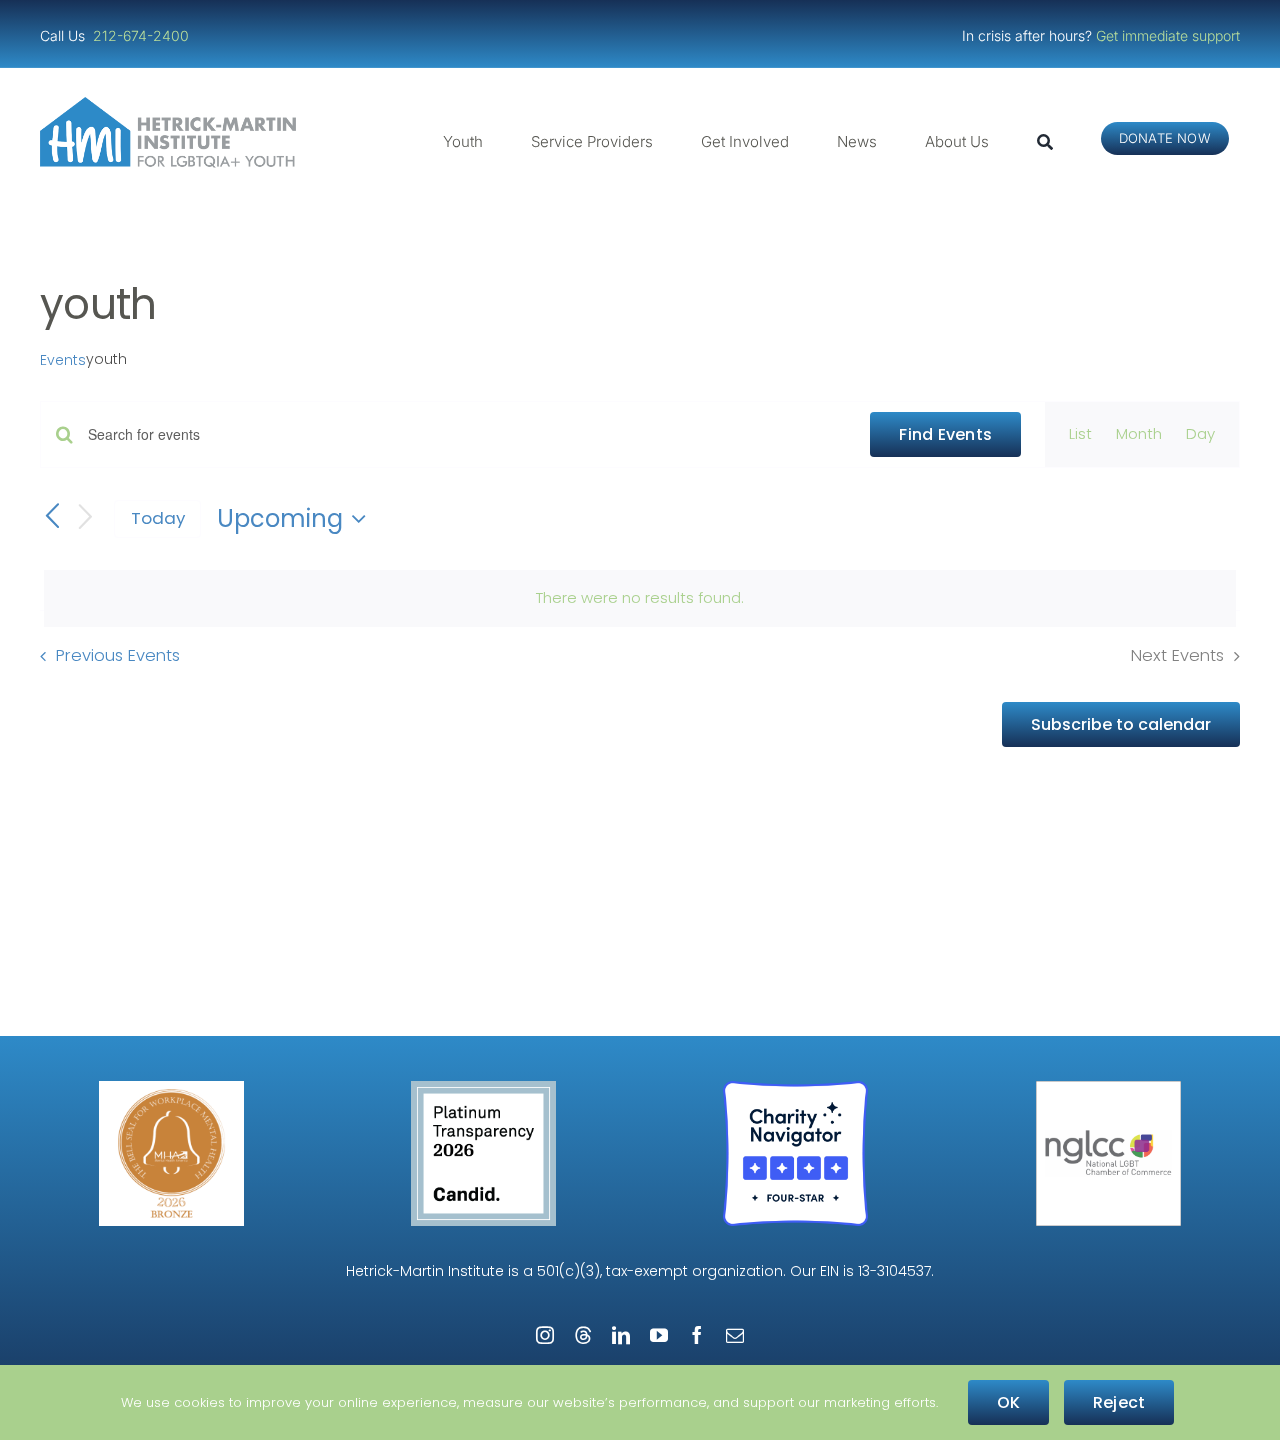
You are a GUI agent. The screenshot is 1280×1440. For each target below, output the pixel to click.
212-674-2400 (143, 35)
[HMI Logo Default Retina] (172, 104)
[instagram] (545, 1335)
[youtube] (659, 1335)
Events (63, 360)
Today (158, 518)
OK (1008, 1402)
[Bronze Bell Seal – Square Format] (171, 1088)
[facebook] (697, 1335)
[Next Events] (86, 518)
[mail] (735, 1335)
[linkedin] (621, 1335)
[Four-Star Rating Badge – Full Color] (795, 1088)
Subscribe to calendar (1121, 724)
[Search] (1045, 142)
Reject (1119, 1402)
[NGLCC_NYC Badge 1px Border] (1108, 1088)
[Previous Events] (52, 518)
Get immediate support (1168, 35)
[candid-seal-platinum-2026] (483, 1088)
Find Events (945, 434)
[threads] (583, 1335)
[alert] (640, 598)
